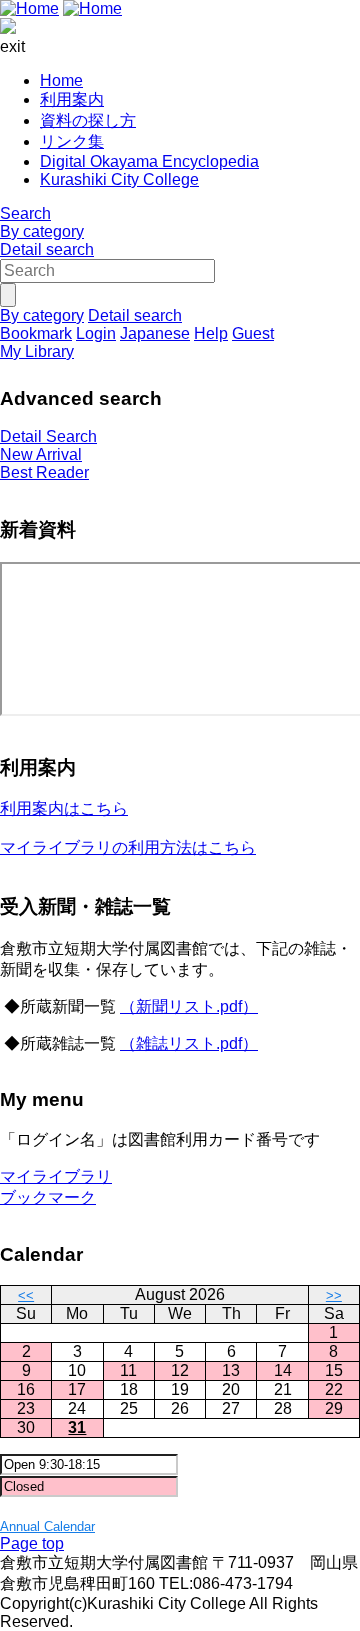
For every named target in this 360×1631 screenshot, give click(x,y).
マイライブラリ (56, 1176)
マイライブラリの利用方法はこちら (128, 847)
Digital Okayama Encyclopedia (149, 161)
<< (26, 1295)
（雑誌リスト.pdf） (189, 1043)
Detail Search (48, 436)
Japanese (155, 333)
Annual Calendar (47, 1526)
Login (96, 333)
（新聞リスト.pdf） (189, 1006)
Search (25, 213)
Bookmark (36, 333)
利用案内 (72, 99)
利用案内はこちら (64, 808)
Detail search (47, 249)
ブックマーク (48, 1197)
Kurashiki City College (119, 179)
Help (211, 333)
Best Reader (44, 472)
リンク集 (72, 141)
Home (61, 80)
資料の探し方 (88, 120)
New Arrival (41, 454)
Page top (32, 1543)
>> (334, 1295)
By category (42, 231)
